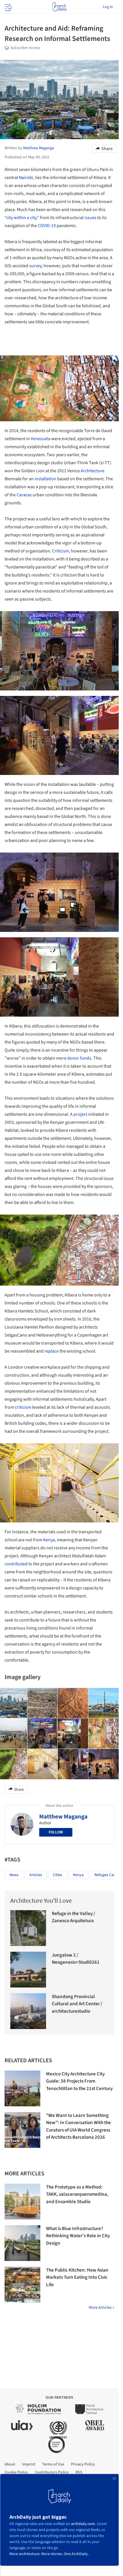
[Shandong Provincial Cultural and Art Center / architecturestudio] (28, 2011)
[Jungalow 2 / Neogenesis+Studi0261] (28, 1970)
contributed (16, 1564)
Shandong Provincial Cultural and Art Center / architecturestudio (77, 2004)
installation (45, 479)
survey (35, 266)
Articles (36, 1875)
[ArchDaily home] (59, 7)
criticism (23, 1407)
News (14, 1875)
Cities (57, 1875)
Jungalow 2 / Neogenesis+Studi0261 (76, 1959)
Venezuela (40, 439)
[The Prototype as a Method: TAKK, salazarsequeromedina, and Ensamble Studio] (22, 2202)
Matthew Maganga (63, 1817)
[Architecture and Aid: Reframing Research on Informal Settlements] (43, 1703)
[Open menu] (7, 7)
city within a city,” (23, 218)
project (80, 1114)
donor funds (79, 1058)
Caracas (24, 495)
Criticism (60, 551)
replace (51, 1351)
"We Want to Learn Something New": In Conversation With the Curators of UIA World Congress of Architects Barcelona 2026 (79, 2127)
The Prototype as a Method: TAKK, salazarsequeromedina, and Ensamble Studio (77, 2194)
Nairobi (26, 178)
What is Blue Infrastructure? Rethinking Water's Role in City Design (78, 2236)
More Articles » (101, 2308)
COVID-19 (47, 226)
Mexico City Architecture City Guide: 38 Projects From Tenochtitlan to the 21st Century (79, 2081)
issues (90, 218)
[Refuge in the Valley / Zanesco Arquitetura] (28, 1928)
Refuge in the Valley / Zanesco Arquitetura (74, 1917)
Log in (108, 7)
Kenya (49, 1540)
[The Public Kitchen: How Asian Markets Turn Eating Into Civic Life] (22, 2285)
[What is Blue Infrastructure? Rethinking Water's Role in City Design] (22, 2243)
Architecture (93, 471)
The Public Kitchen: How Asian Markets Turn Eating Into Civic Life (77, 2277)
